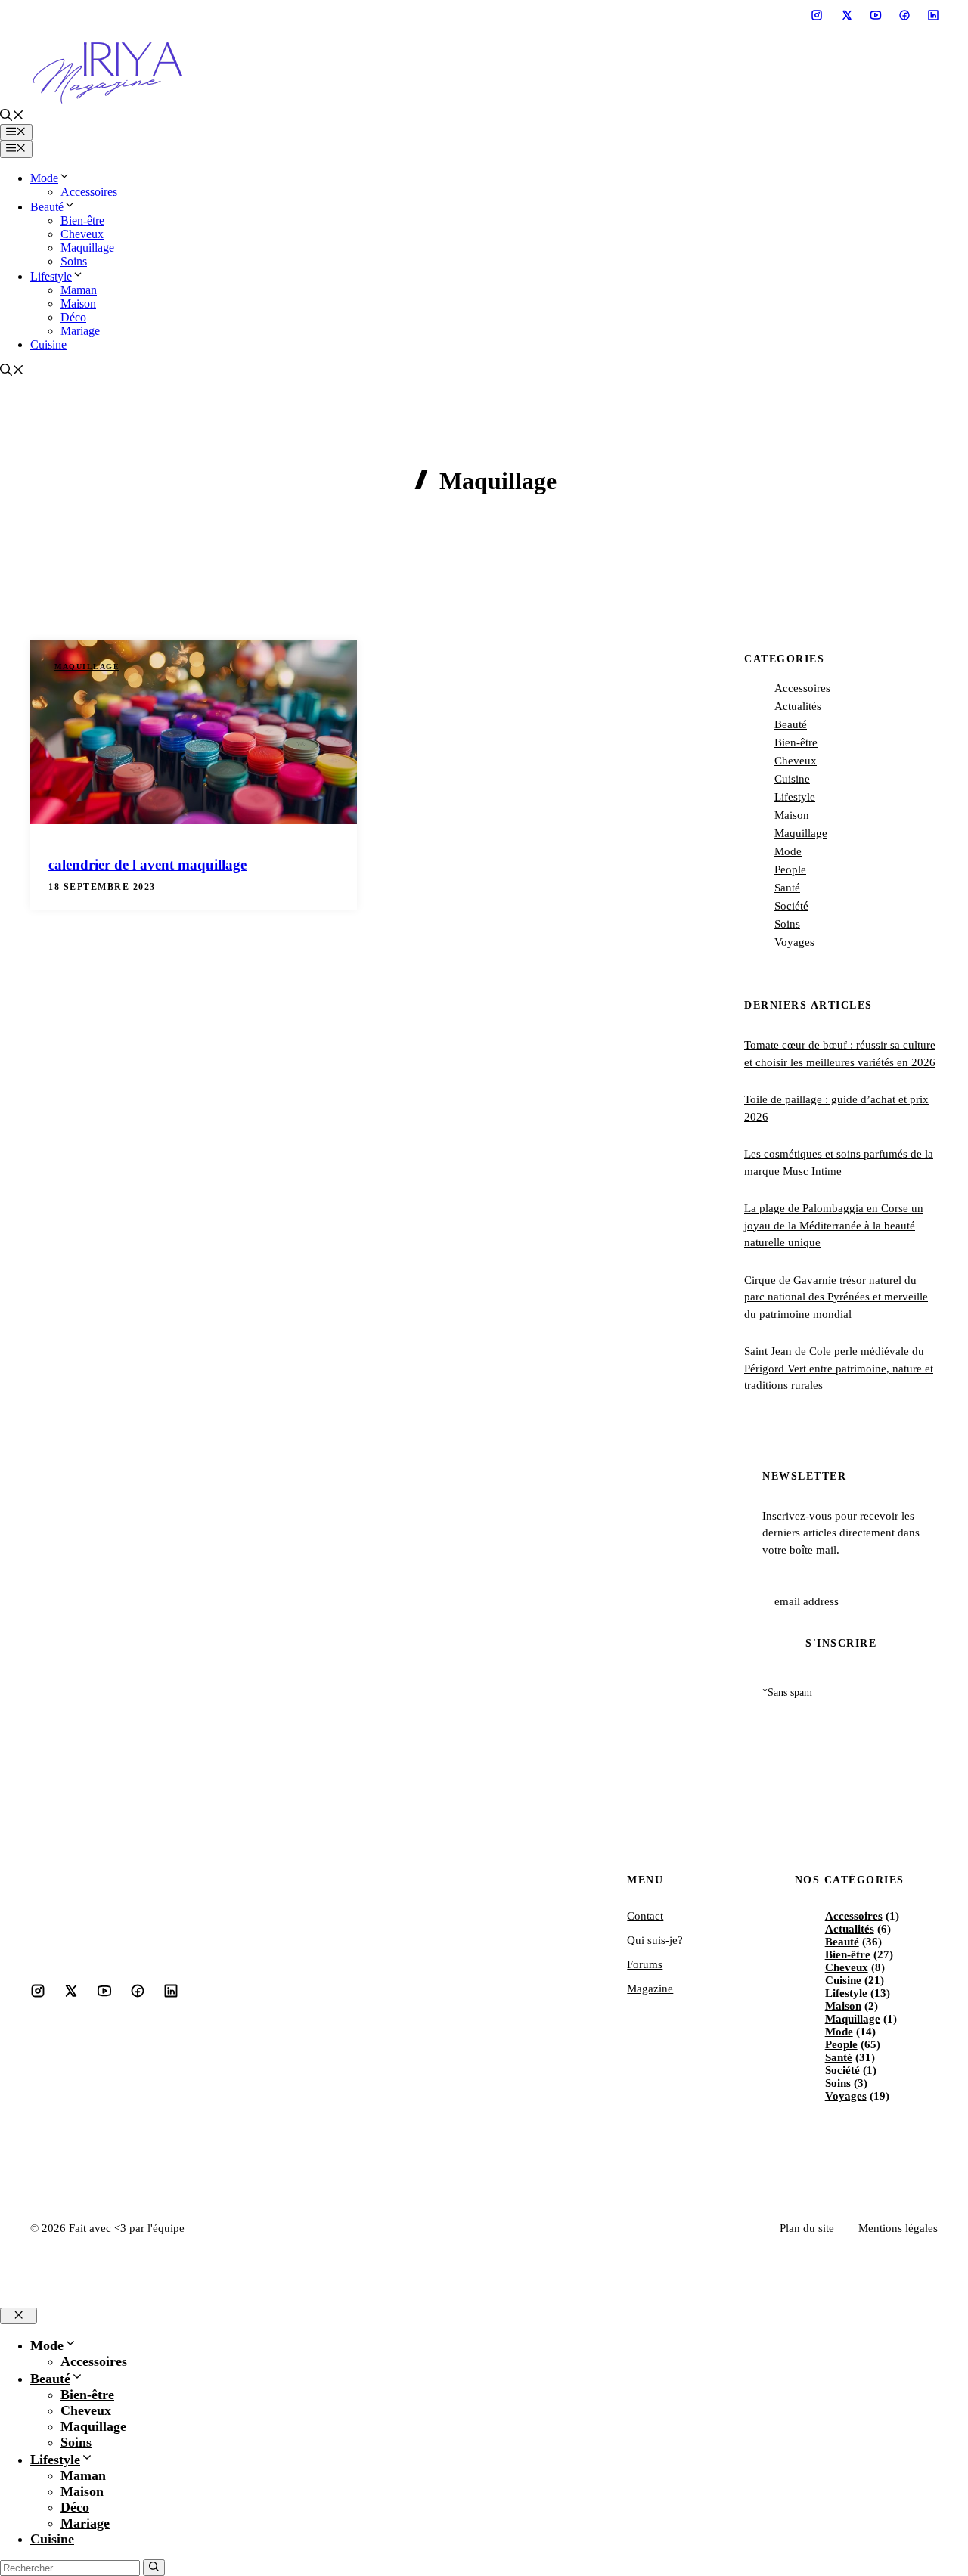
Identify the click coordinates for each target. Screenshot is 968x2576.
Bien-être (82, 220)
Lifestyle (51, 276)
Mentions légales (898, 2228)
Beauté (47, 207)
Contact (645, 1916)
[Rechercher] (154, 2568)
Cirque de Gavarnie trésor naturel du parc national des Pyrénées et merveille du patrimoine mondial (836, 1297)
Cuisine (48, 344)
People (790, 870)
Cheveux (82, 234)
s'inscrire (841, 1643)
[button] (12, 117)
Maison (78, 304)
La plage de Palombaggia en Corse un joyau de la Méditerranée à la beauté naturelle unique (834, 1225)
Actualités (798, 706)
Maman (79, 290)
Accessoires (89, 192)
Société (791, 906)
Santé (787, 888)
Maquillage (87, 248)
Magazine (650, 1989)
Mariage (80, 331)
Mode (44, 178)
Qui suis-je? (655, 1940)
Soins (74, 261)
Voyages (794, 942)
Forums (645, 1964)
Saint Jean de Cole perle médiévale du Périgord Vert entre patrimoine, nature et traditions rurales (839, 1368)
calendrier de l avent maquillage (147, 865)
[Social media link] (817, 15)
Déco (73, 317)
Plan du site (807, 2228)
